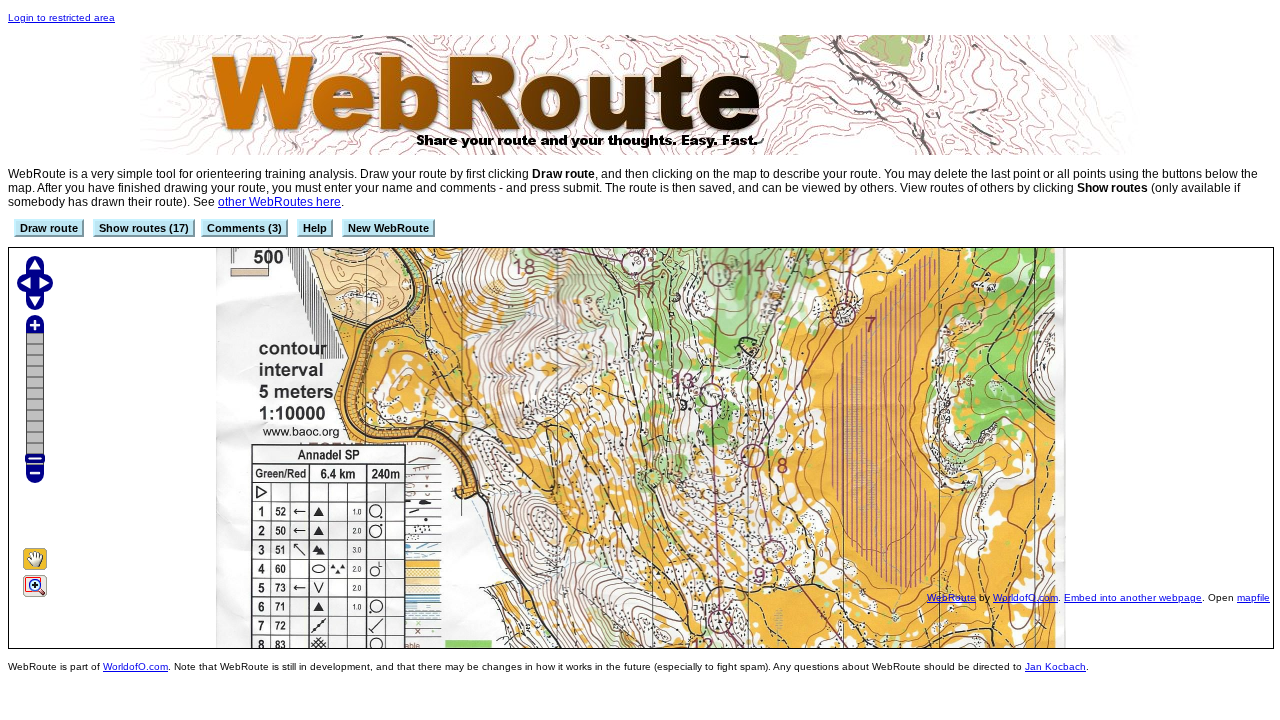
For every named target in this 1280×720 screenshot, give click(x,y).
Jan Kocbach (1055, 666)
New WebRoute (388, 228)
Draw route (49, 228)
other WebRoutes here (279, 202)
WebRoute (951, 597)
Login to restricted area (61, 17)
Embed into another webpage (1133, 597)
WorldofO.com (1025, 597)
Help (315, 228)
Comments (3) (244, 228)
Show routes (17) (144, 228)
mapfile (1253, 597)
